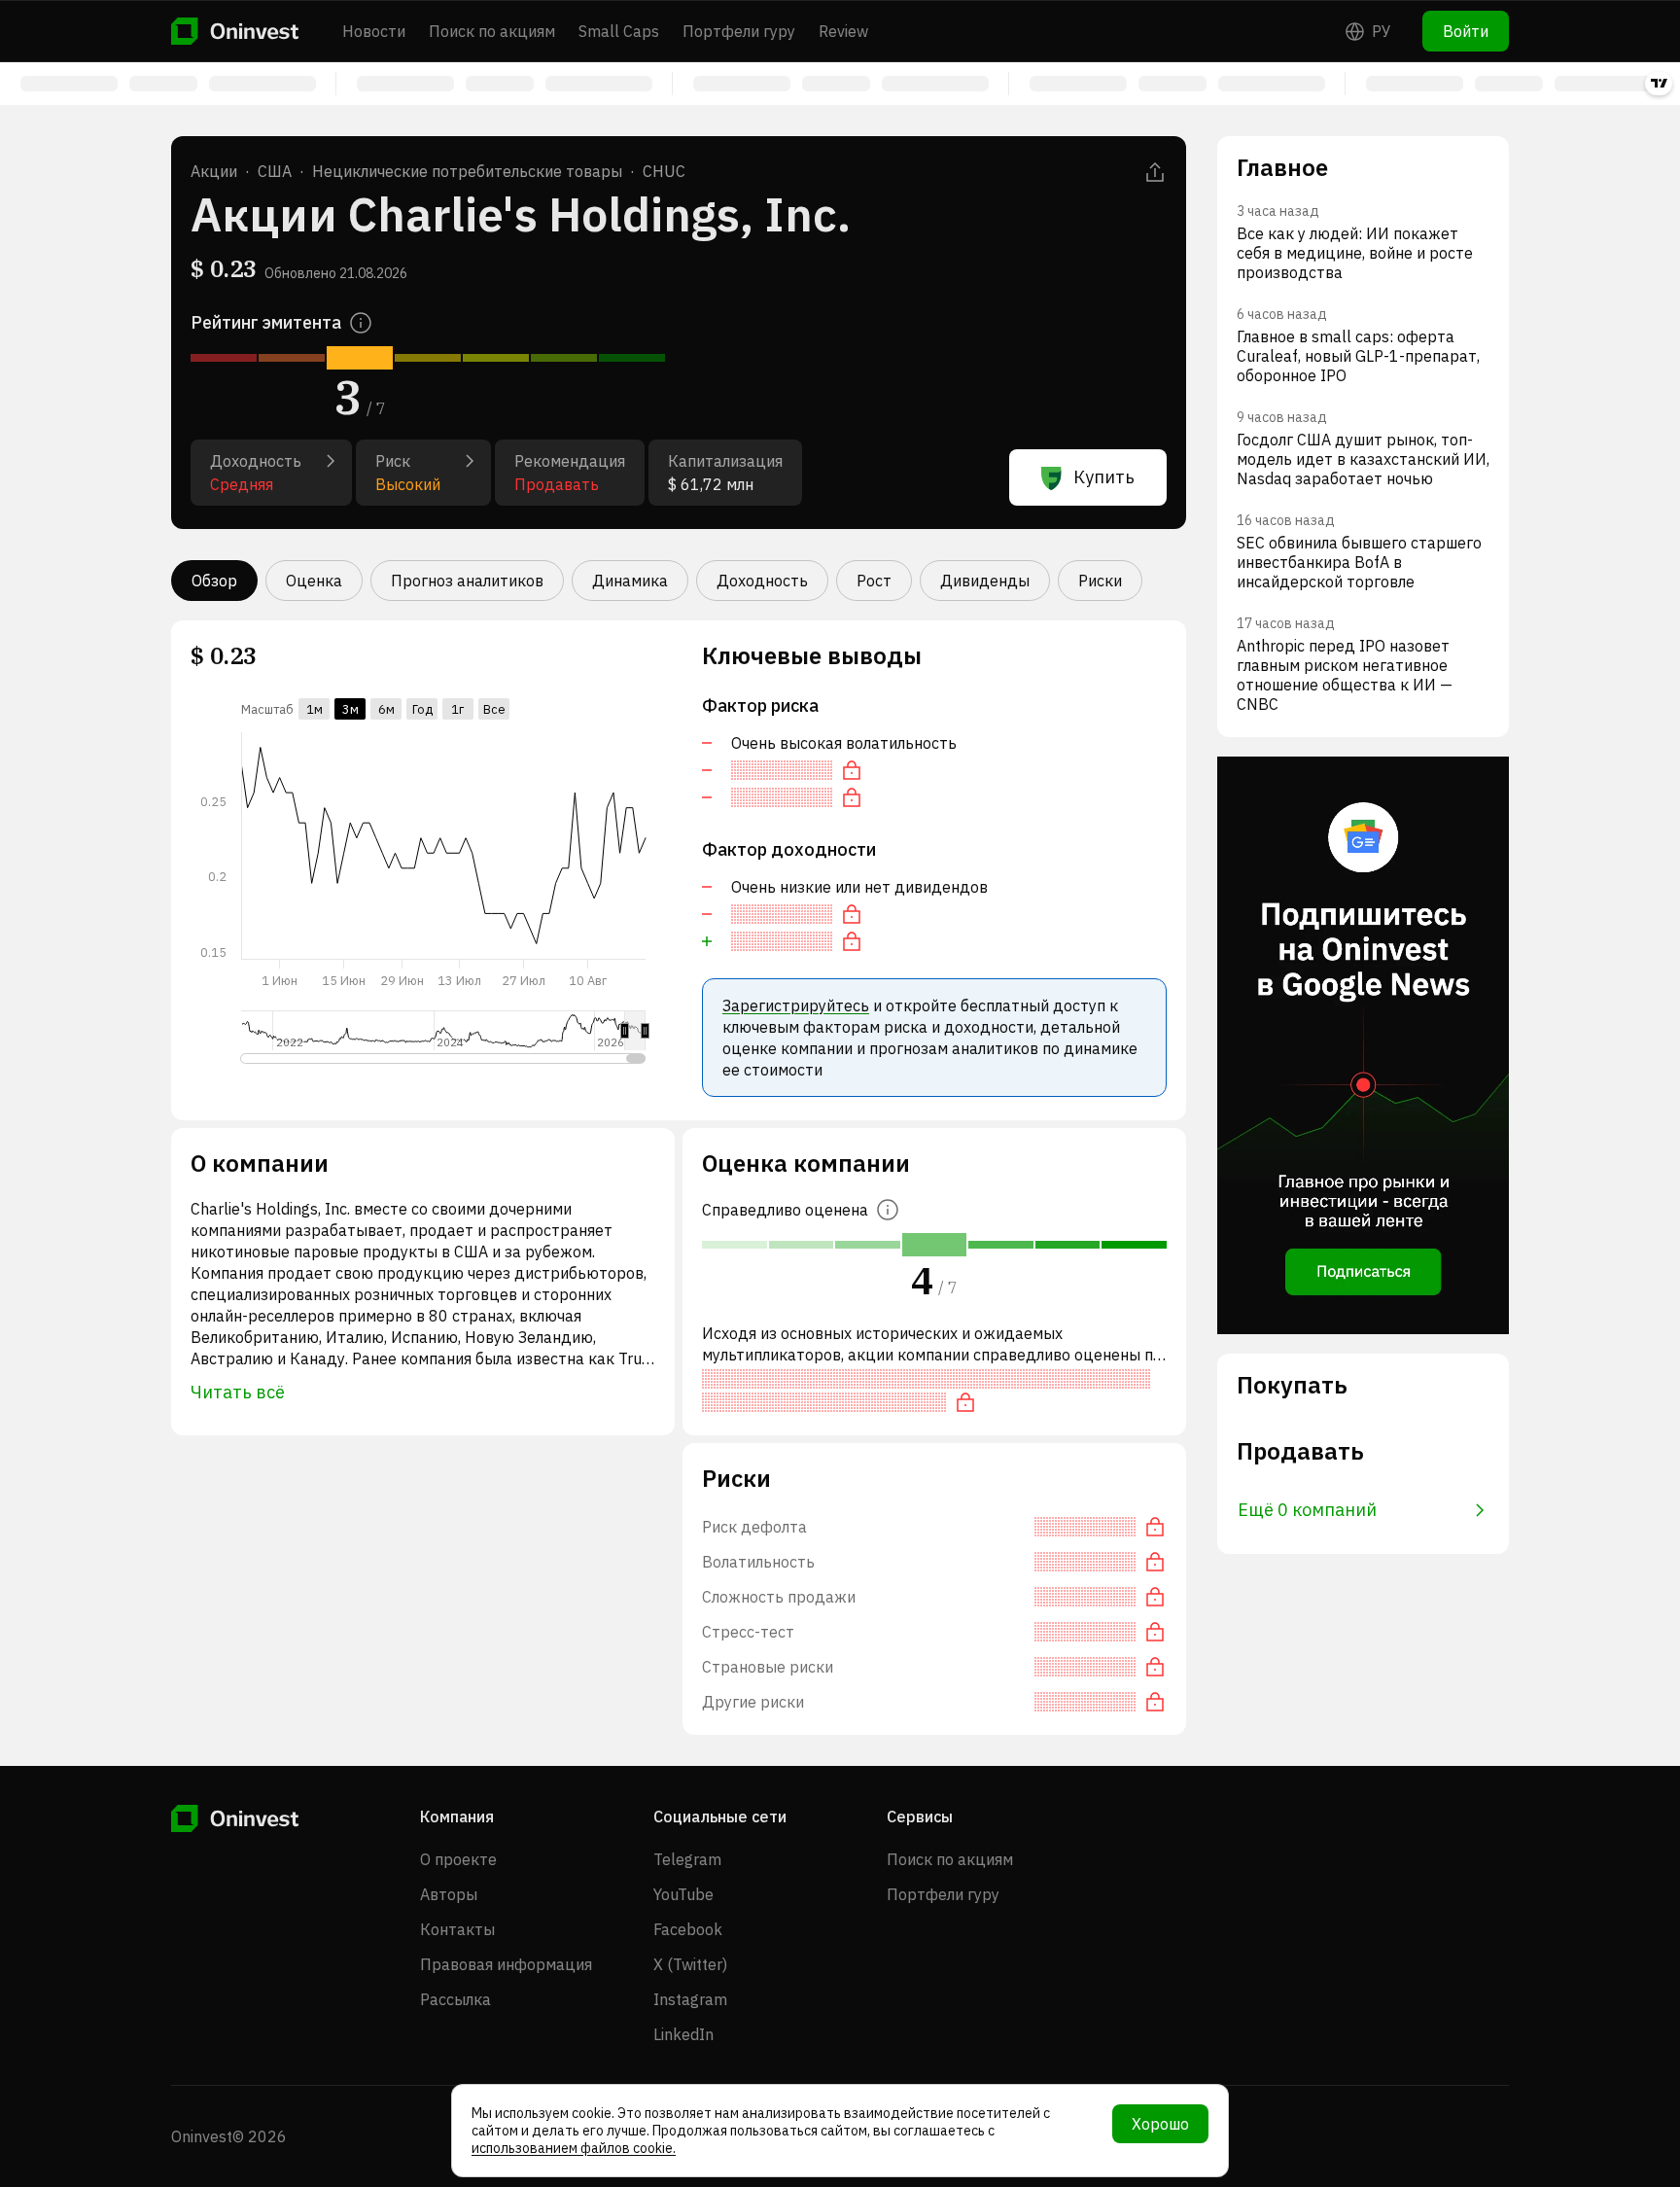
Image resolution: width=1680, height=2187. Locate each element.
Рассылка (455, 1999)
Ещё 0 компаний (1307, 1510)
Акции (214, 171)
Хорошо (1160, 2124)
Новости (374, 31)
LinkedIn (683, 2034)
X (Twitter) (690, 1964)
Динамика (630, 581)
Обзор (214, 581)
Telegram (687, 1859)
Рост (874, 581)
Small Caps (619, 31)
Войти (1466, 31)
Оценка (314, 581)
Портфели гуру (739, 31)
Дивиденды (985, 581)
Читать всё (238, 1392)
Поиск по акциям (492, 31)
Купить (1104, 477)
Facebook (688, 1929)
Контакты (457, 1929)
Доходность (762, 581)
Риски (1100, 581)
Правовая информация (506, 1964)
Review (843, 31)
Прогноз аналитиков (467, 581)
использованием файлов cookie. (574, 2148)
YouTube (683, 1894)
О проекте (458, 1859)
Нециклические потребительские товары (467, 171)
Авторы (449, 1894)
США (275, 171)
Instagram (690, 1999)
